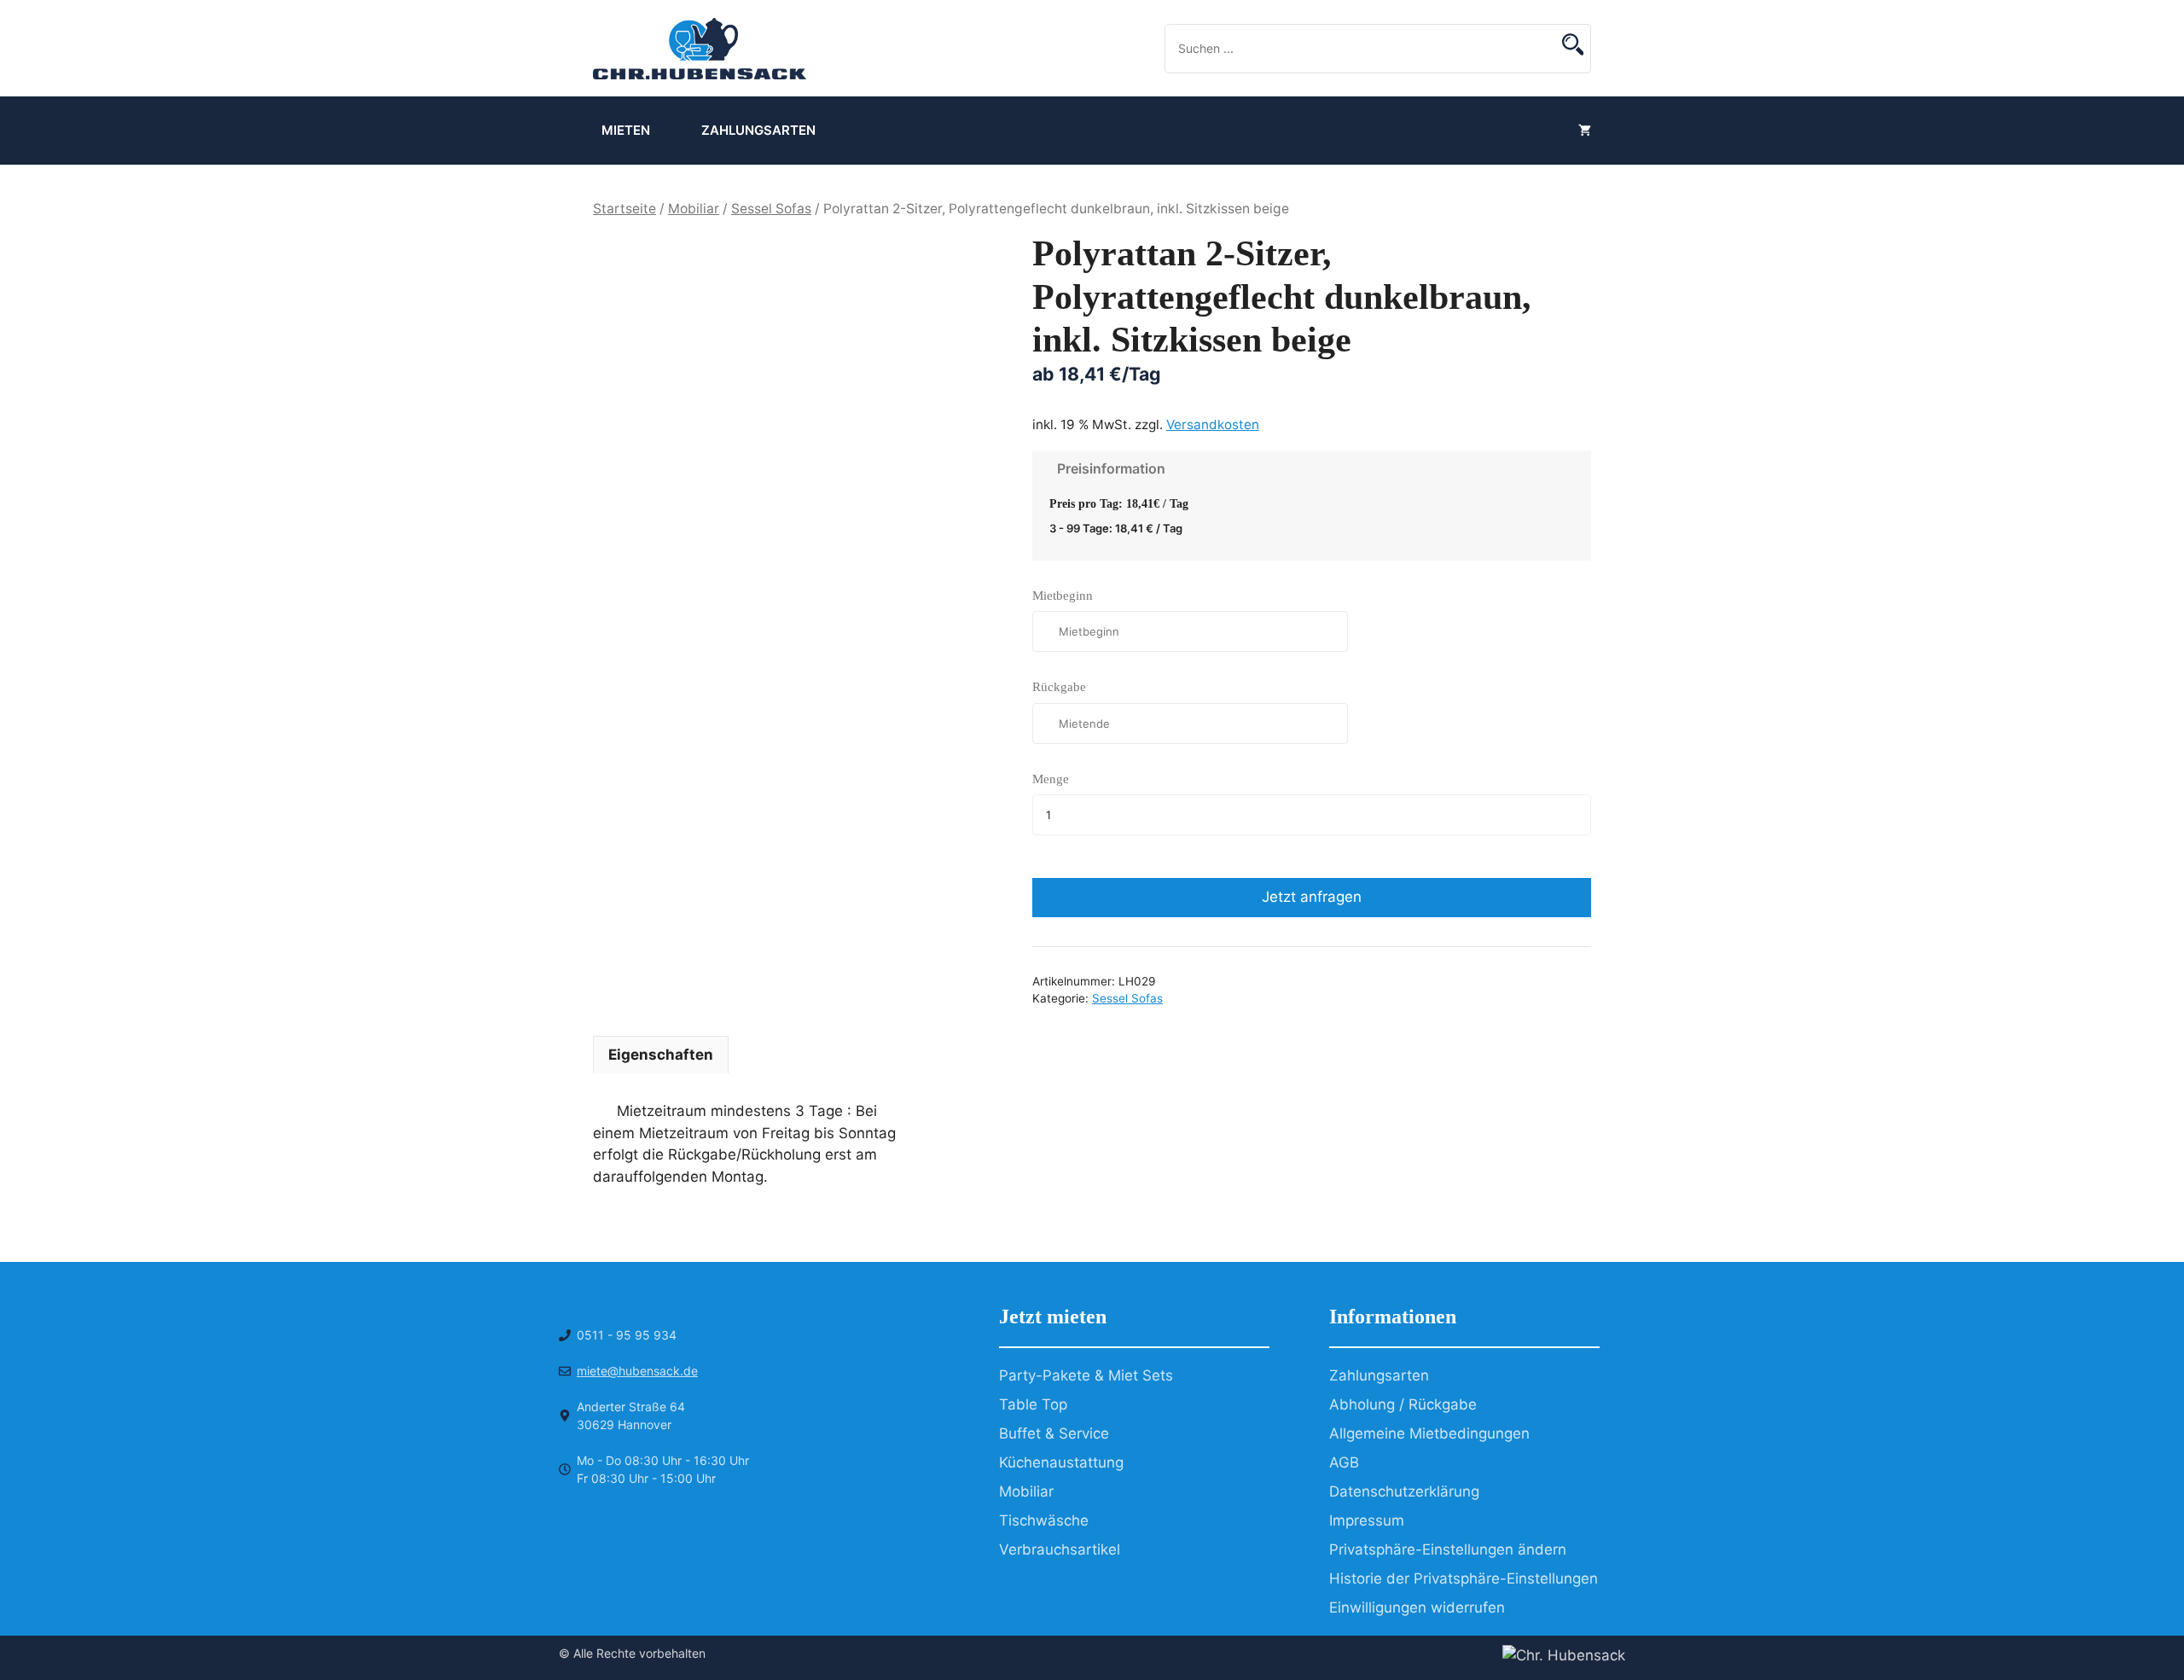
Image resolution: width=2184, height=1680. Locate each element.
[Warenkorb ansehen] (1585, 131)
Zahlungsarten (758, 130)
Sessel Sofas (771, 209)
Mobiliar (694, 209)
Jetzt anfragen (1312, 897)
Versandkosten (1213, 424)
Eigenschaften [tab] (661, 1055)
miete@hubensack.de (637, 1371)
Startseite (624, 209)
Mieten (626, 130)
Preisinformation (1108, 468)
